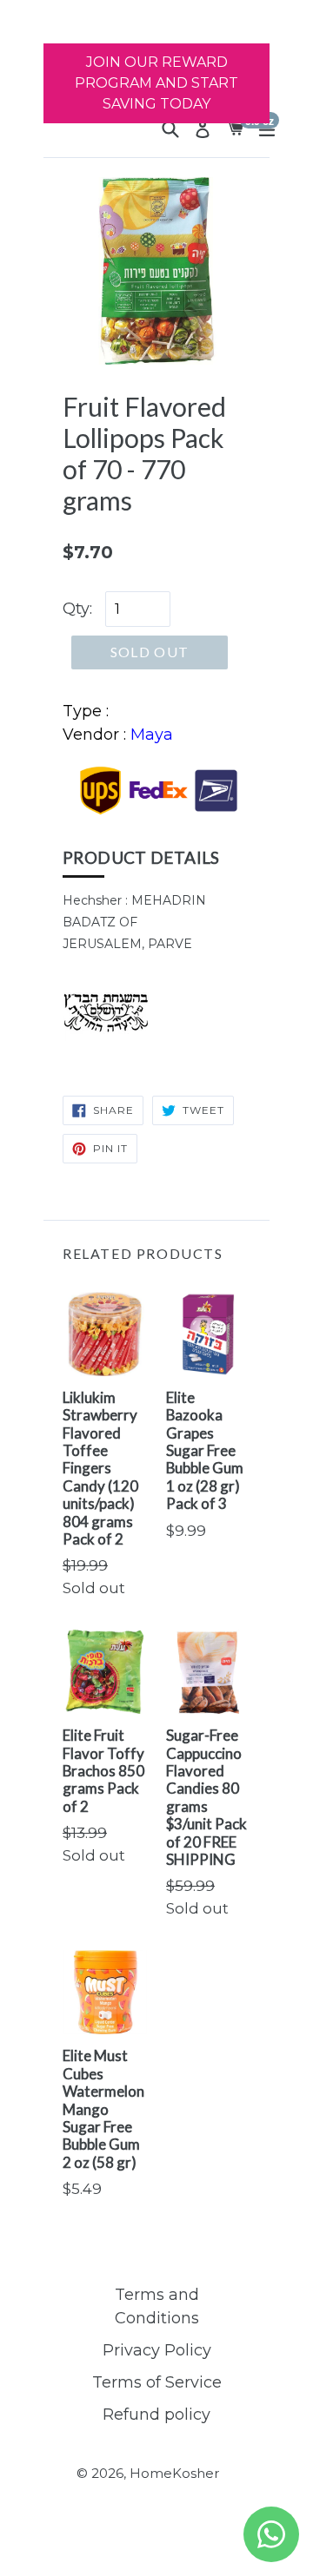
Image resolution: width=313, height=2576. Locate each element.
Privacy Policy (157, 2350)
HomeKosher (174, 2473)
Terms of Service (157, 2382)
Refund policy (156, 2415)
